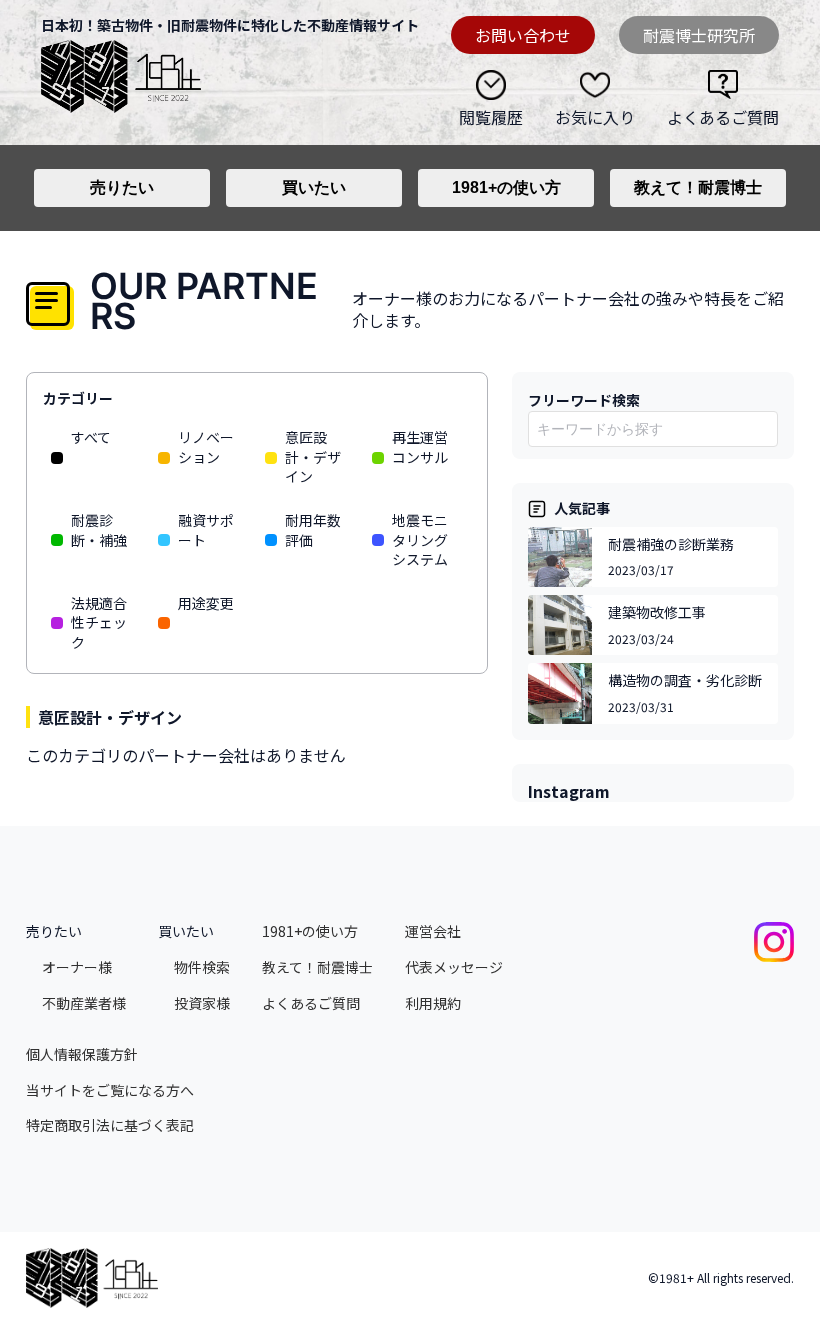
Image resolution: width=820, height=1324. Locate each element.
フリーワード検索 (584, 400)
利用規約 (433, 1003)
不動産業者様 (84, 1003)
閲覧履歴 (491, 116)
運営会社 (433, 931)
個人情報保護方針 (82, 1054)
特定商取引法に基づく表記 (110, 1125)
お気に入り (595, 116)
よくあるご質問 (723, 116)
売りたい (122, 187)
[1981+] (121, 72)
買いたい (314, 187)
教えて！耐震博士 (698, 187)
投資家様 (202, 1003)
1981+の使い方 (506, 187)
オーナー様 (77, 967)
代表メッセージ (454, 967)
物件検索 (202, 967)
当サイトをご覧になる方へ (110, 1090)
